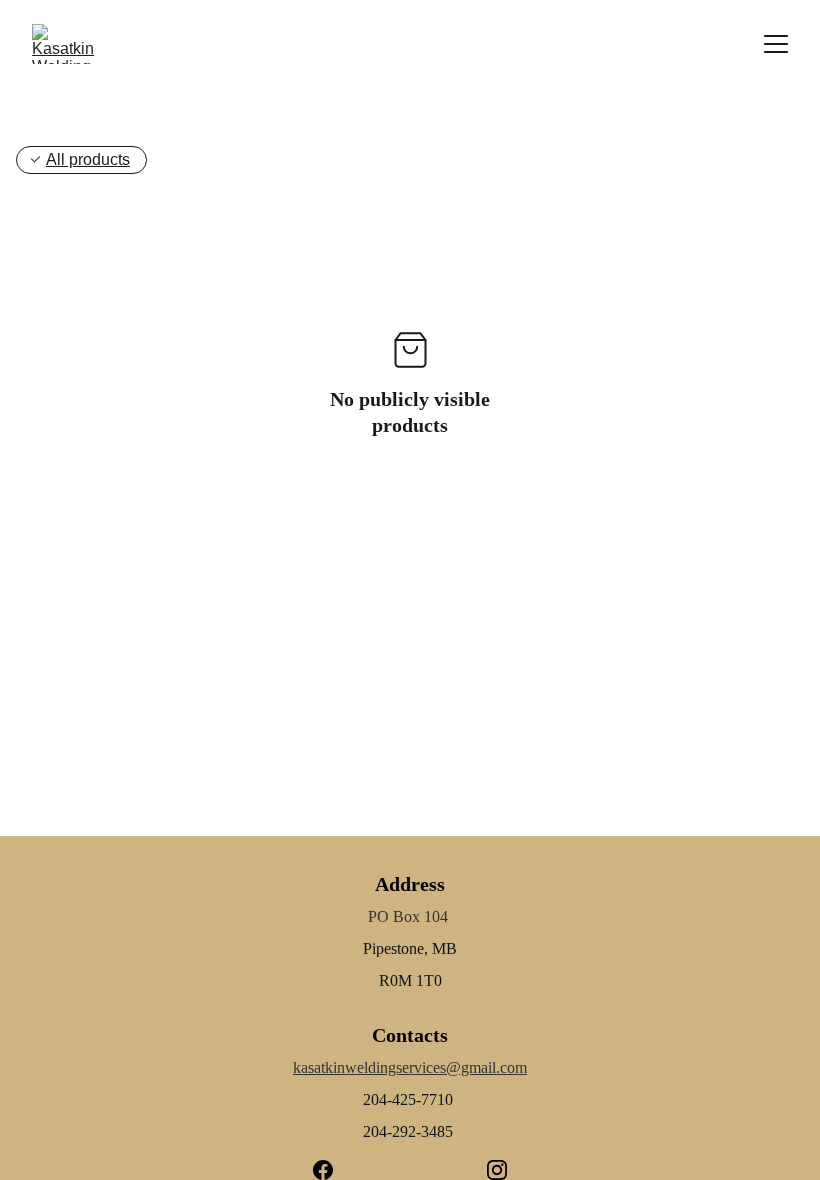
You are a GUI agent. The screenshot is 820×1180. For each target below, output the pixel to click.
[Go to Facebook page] (333, 1170)
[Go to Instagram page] (497, 1170)
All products (88, 159)
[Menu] (776, 44)
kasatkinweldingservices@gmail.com (410, 1067)
